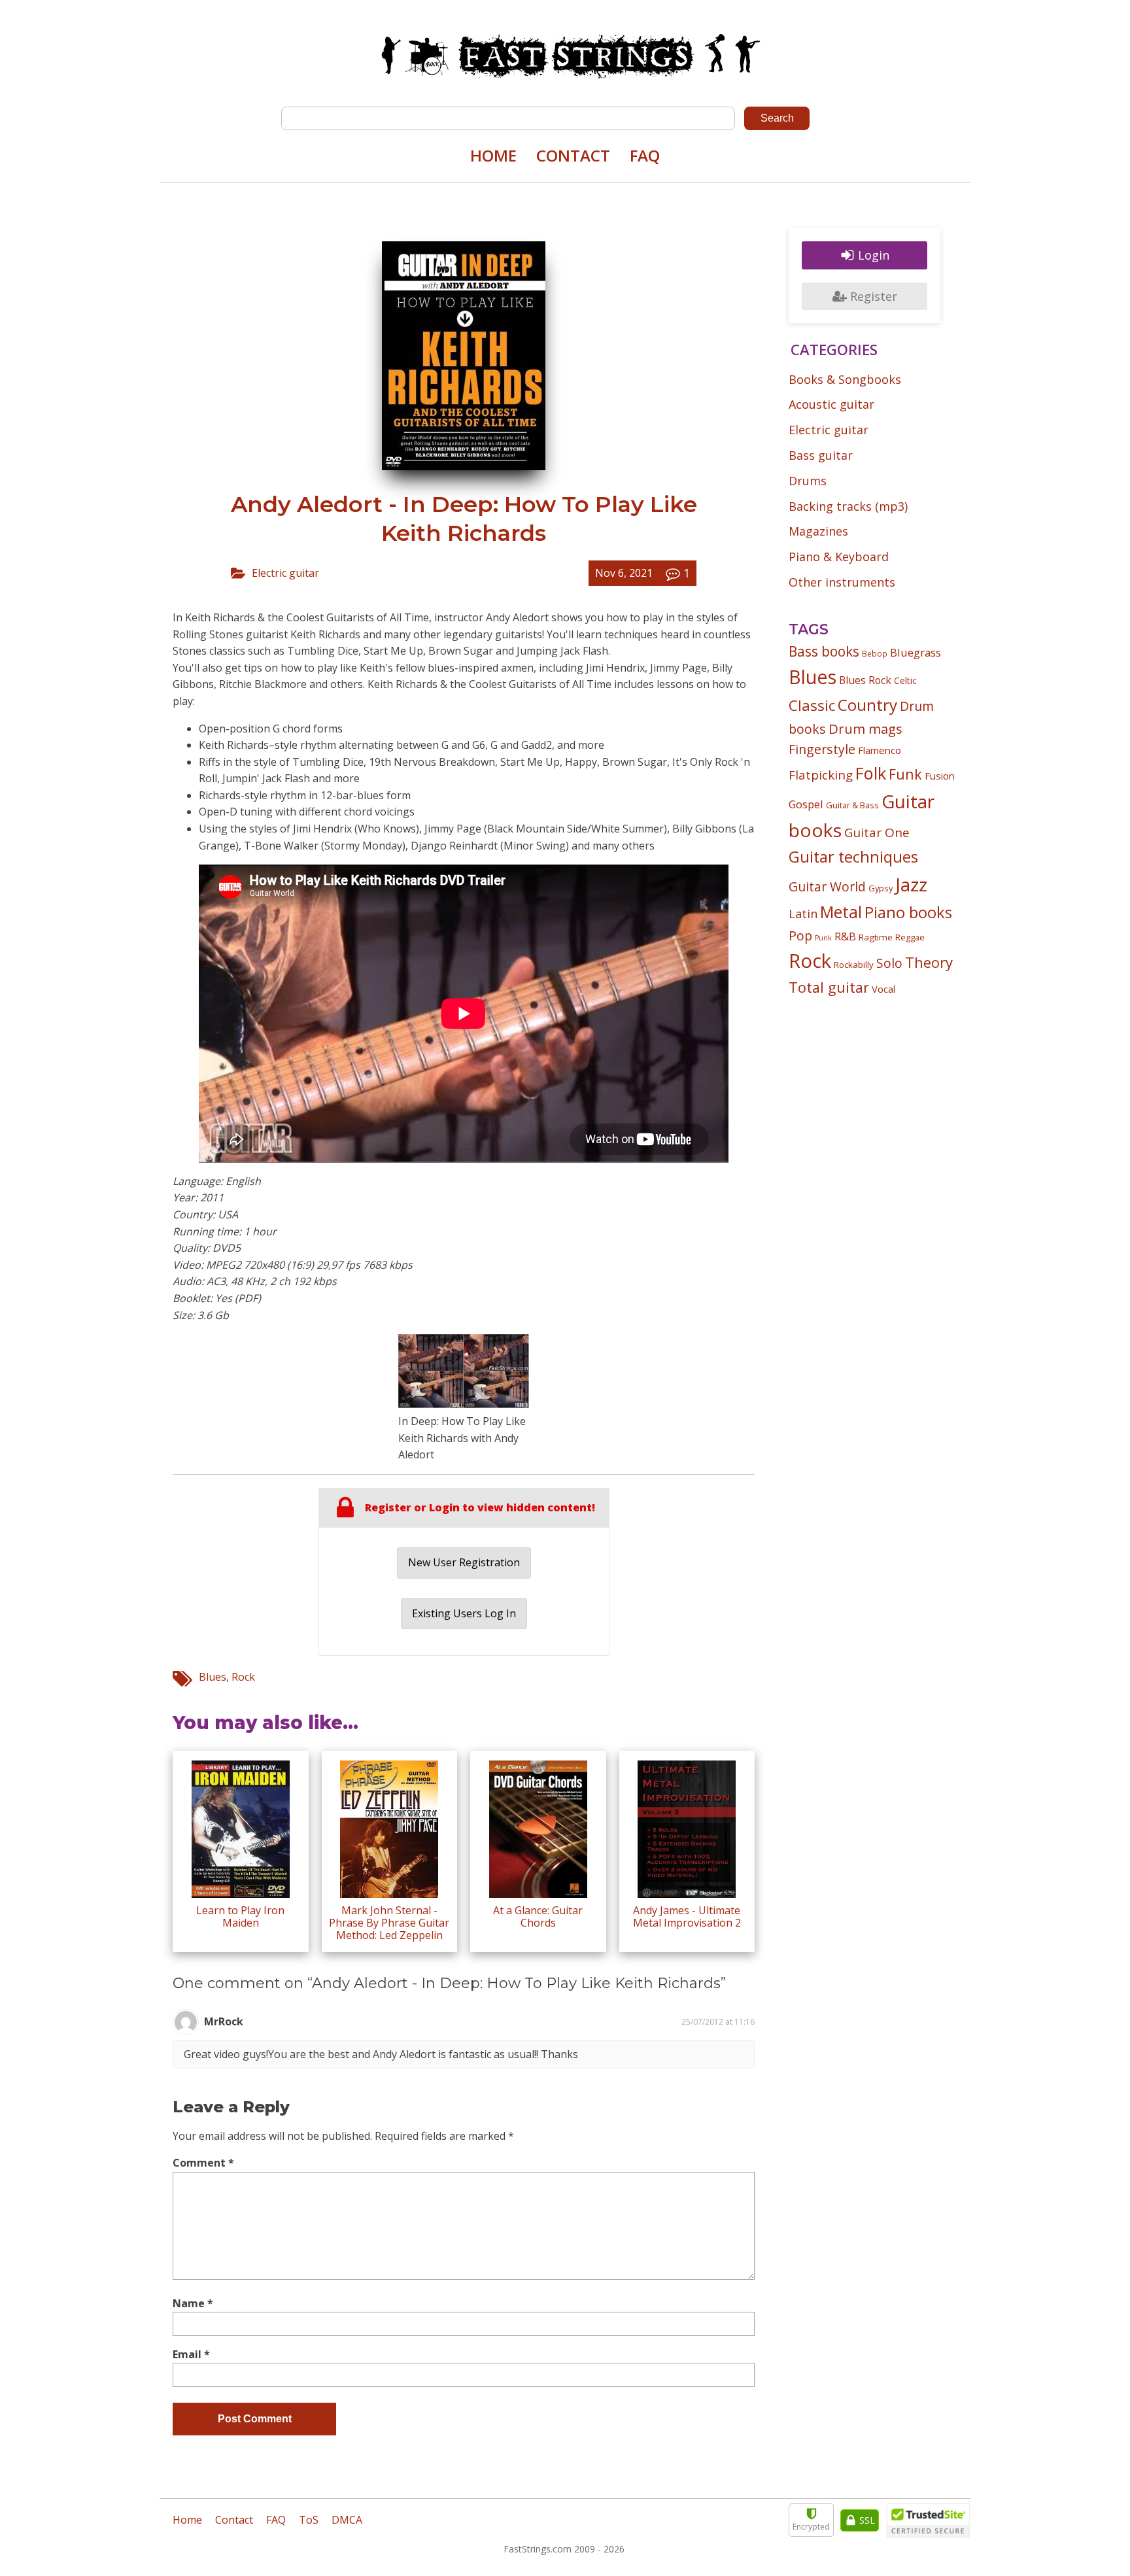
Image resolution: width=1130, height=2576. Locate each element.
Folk (871, 773)
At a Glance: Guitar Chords (538, 1916)
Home (493, 155)
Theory (929, 962)
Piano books (908, 912)
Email (191, 2354)
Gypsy (881, 888)
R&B (845, 936)
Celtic (905, 680)
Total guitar (829, 987)
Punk (823, 938)
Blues (213, 1677)
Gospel (806, 804)
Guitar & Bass (852, 805)
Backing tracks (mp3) (848, 506)
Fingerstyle (822, 749)
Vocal (883, 989)
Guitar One (877, 833)
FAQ (645, 155)
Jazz (911, 884)
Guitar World (827, 886)
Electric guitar (285, 573)
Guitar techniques (853, 857)
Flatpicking (821, 775)
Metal (841, 912)
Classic (812, 705)
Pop (800, 936)
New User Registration (464, 1562)
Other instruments (842, 582)
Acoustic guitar (831, 404)
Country (867, 705)
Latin (803, 913)
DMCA (347, 2520)
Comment (203, 2163)
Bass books (824, 651)
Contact (573, 155)
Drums (808, 481)
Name (193, 2303)
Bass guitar (821, 455)
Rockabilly (854, 965)
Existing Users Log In (464, 1613)
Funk (905, 774)
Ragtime (876, 937)
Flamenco (880, 750)
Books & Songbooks (845, 379)
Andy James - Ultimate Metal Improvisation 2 (687, 1916)
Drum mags (865, 729)
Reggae (910, 937)
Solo (889, 963)
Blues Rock (865, 680)
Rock (243, 1677)
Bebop (875, 653)
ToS (309, 2520)
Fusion (940, 776)
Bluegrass (916, 652)
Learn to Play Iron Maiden (240, 1916)
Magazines (818, 531)
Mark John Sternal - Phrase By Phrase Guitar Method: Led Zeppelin (389, 1923)
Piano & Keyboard (839, 557)
